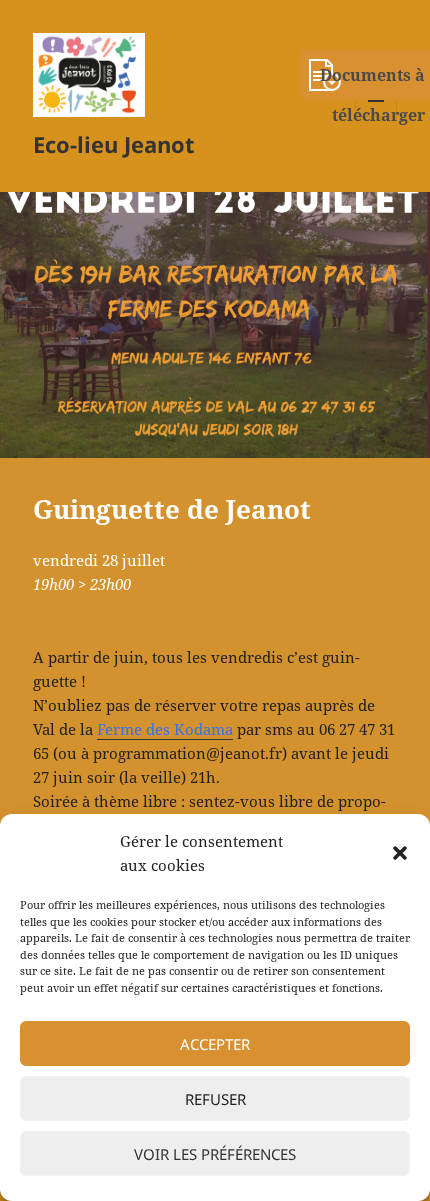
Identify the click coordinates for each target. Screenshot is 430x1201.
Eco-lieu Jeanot (114, 144)
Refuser (215, 1099)
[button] (400, 853)
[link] (165, 729)
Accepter (215, 1044)
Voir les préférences (215, 1154)
